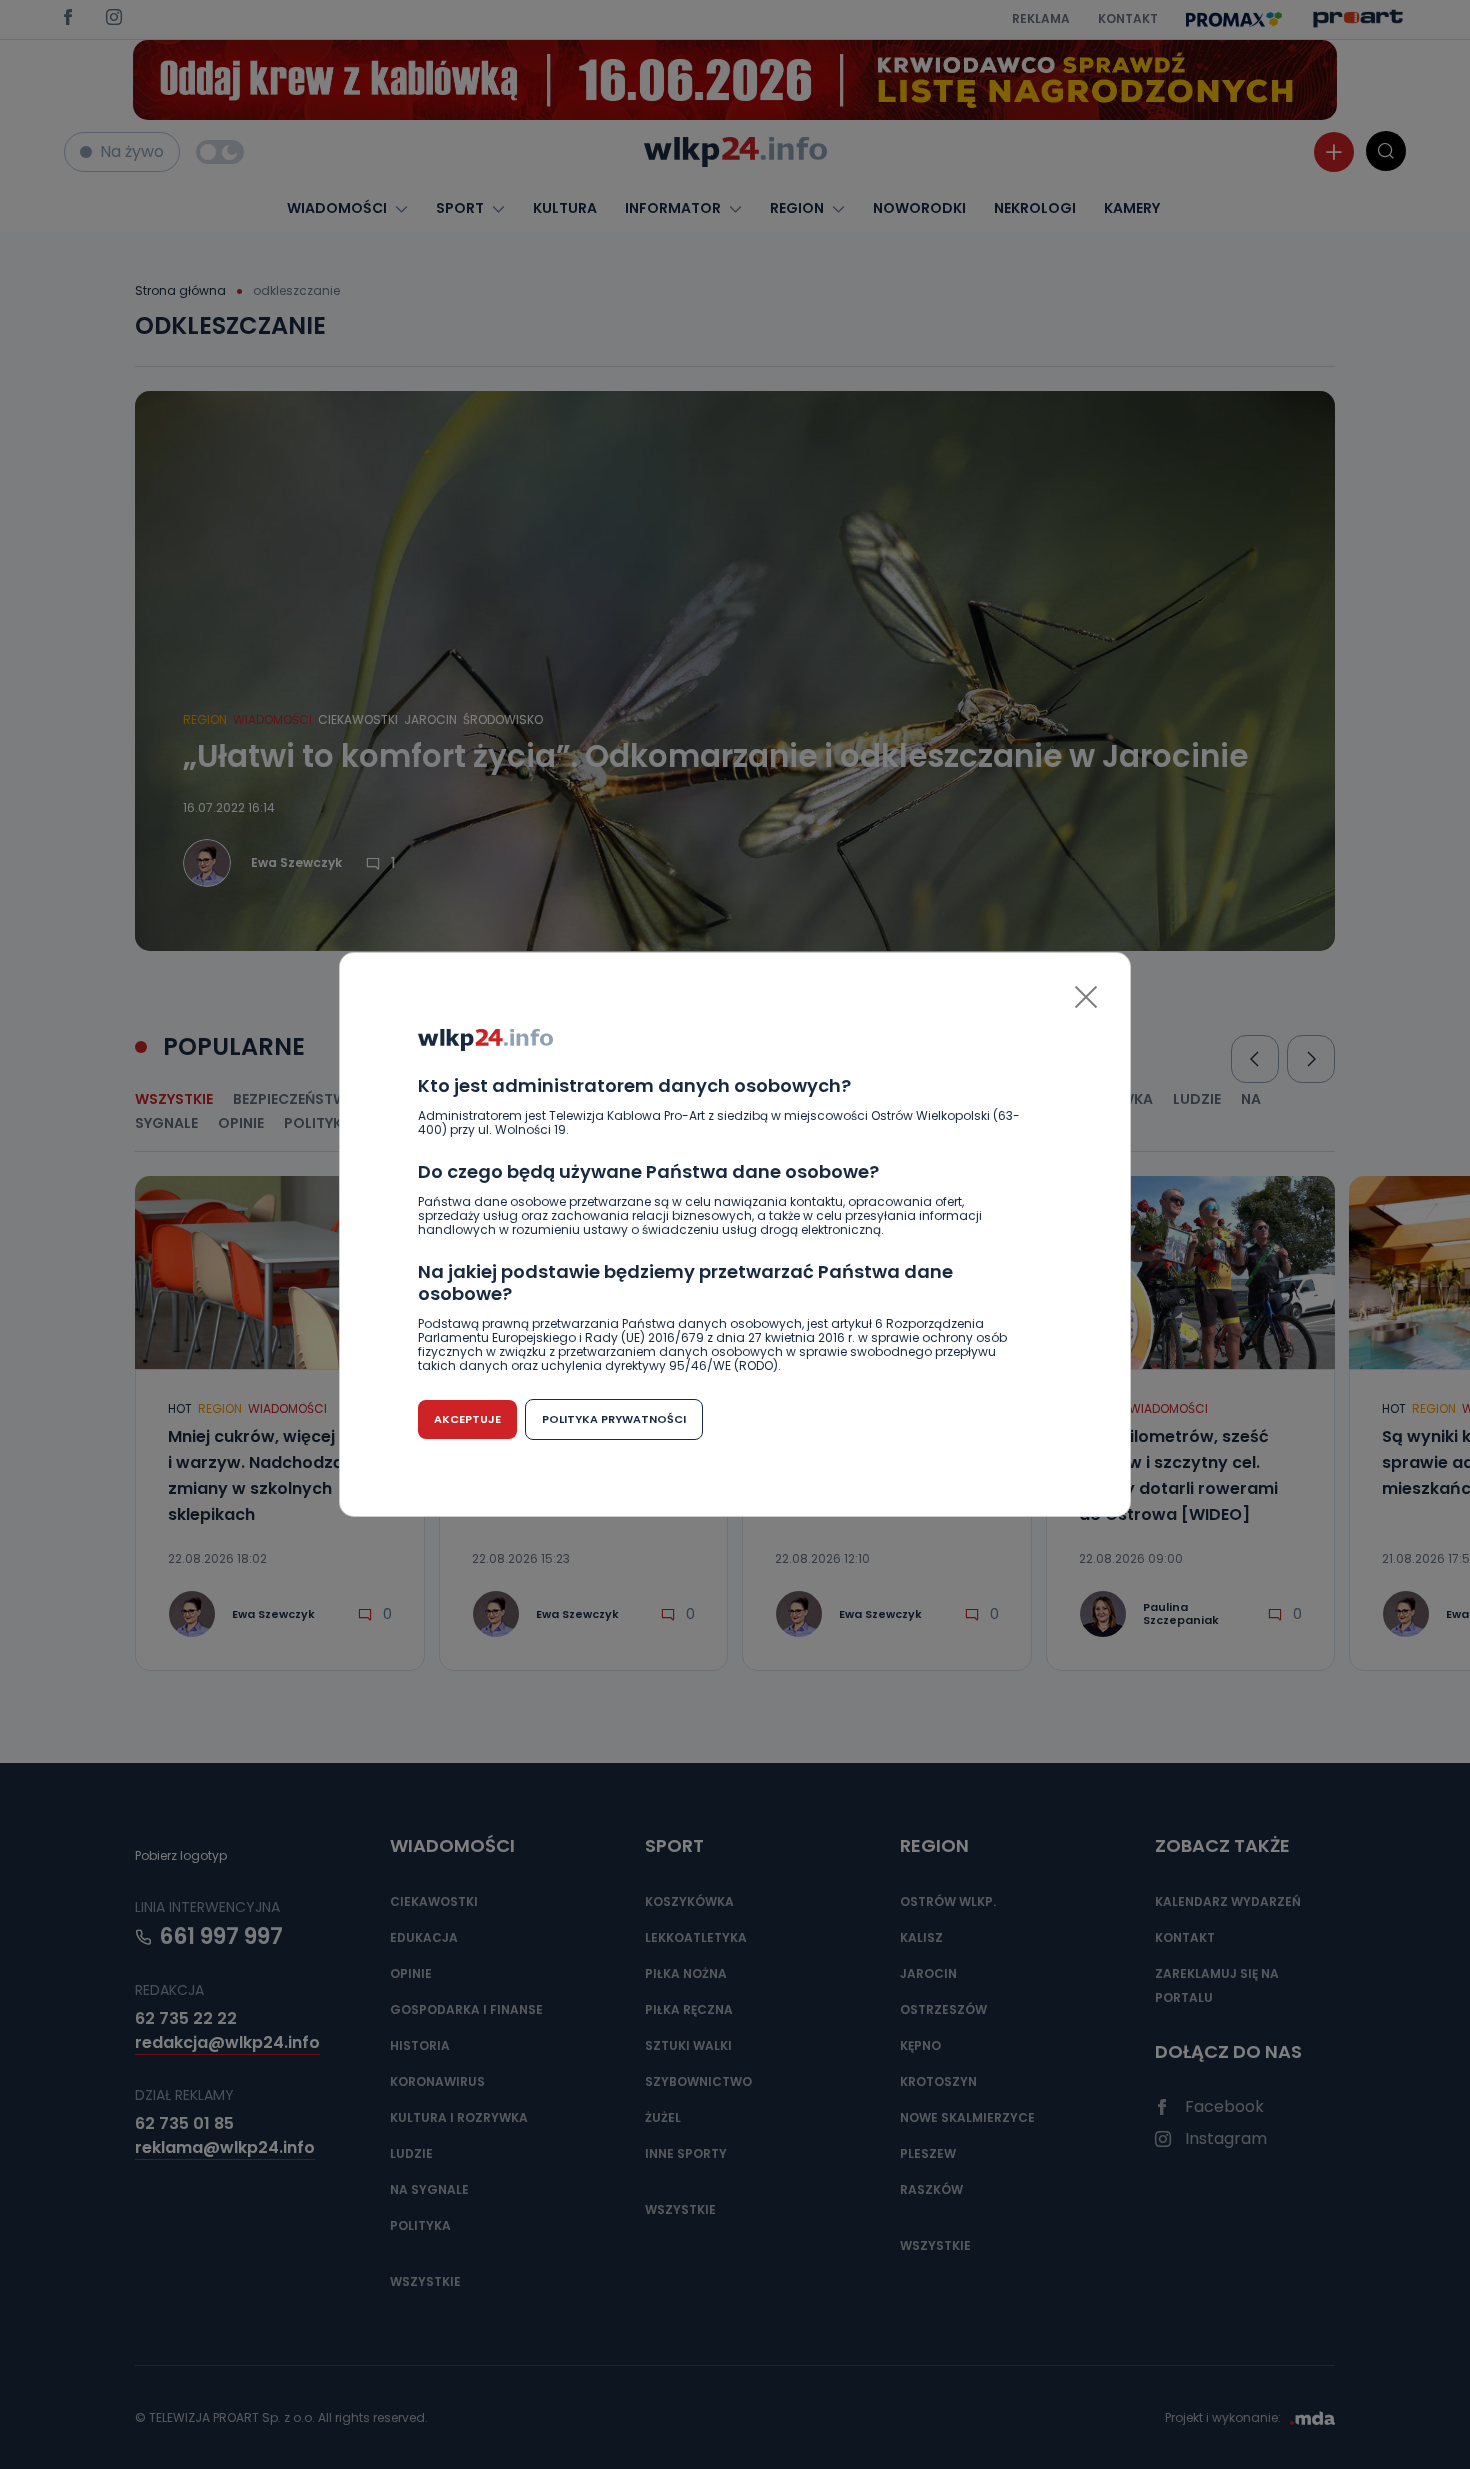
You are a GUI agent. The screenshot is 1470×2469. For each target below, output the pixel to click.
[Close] (1086, 997)
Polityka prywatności (614, 1419)
